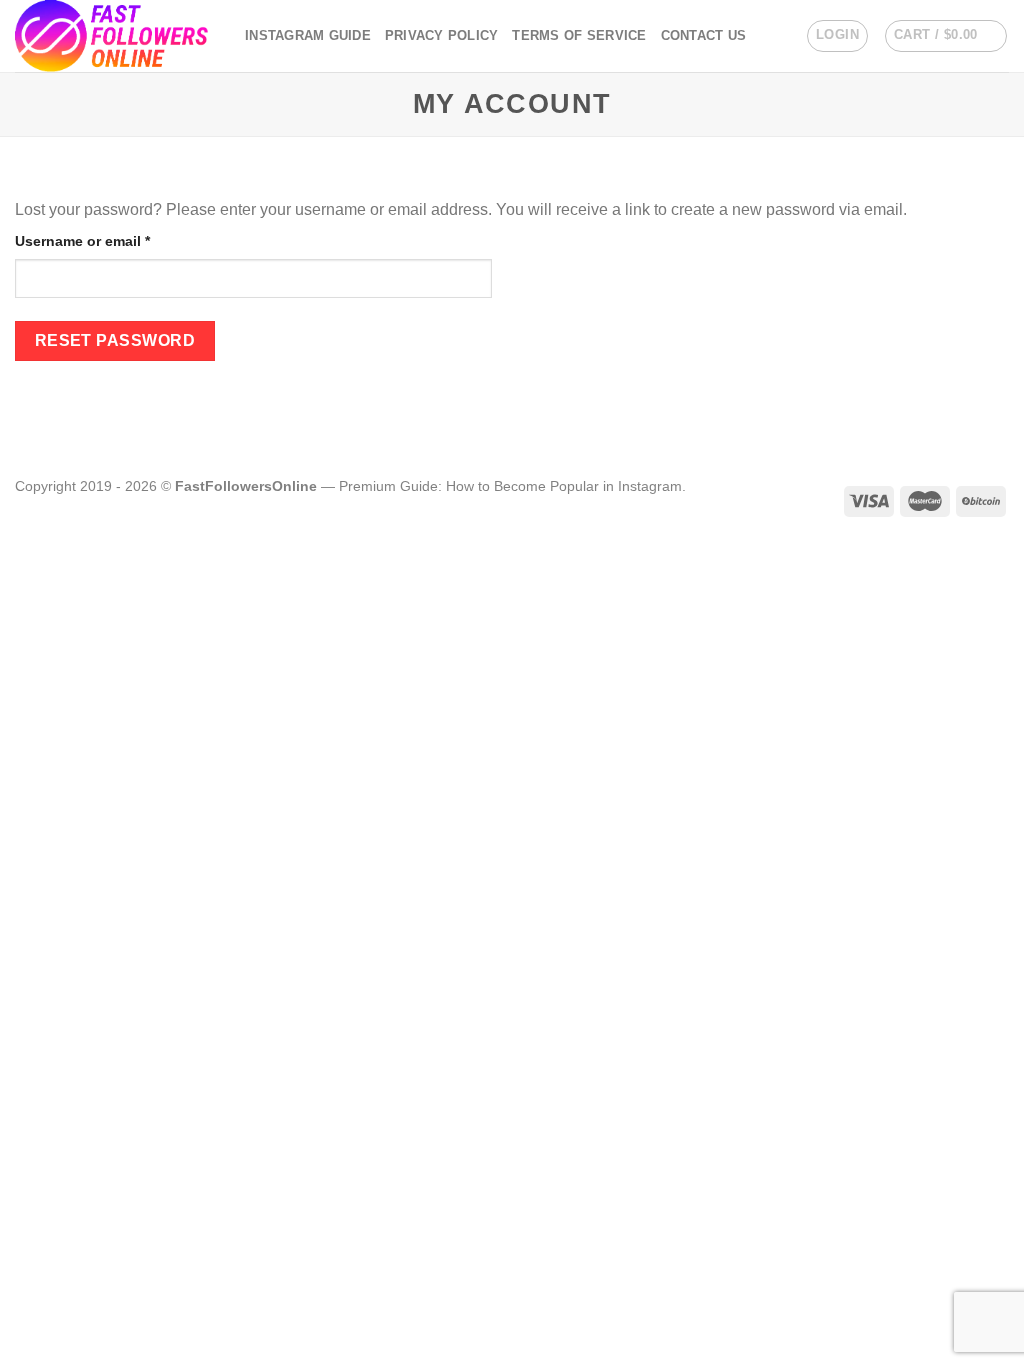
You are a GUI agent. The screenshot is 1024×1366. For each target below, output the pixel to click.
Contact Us (704, 35)
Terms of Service (579, 35)
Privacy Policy (442, 35)
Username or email (113, 240)
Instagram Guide (308, 35)
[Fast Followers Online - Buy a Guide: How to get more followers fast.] (115, 36)
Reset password (115, 340)
